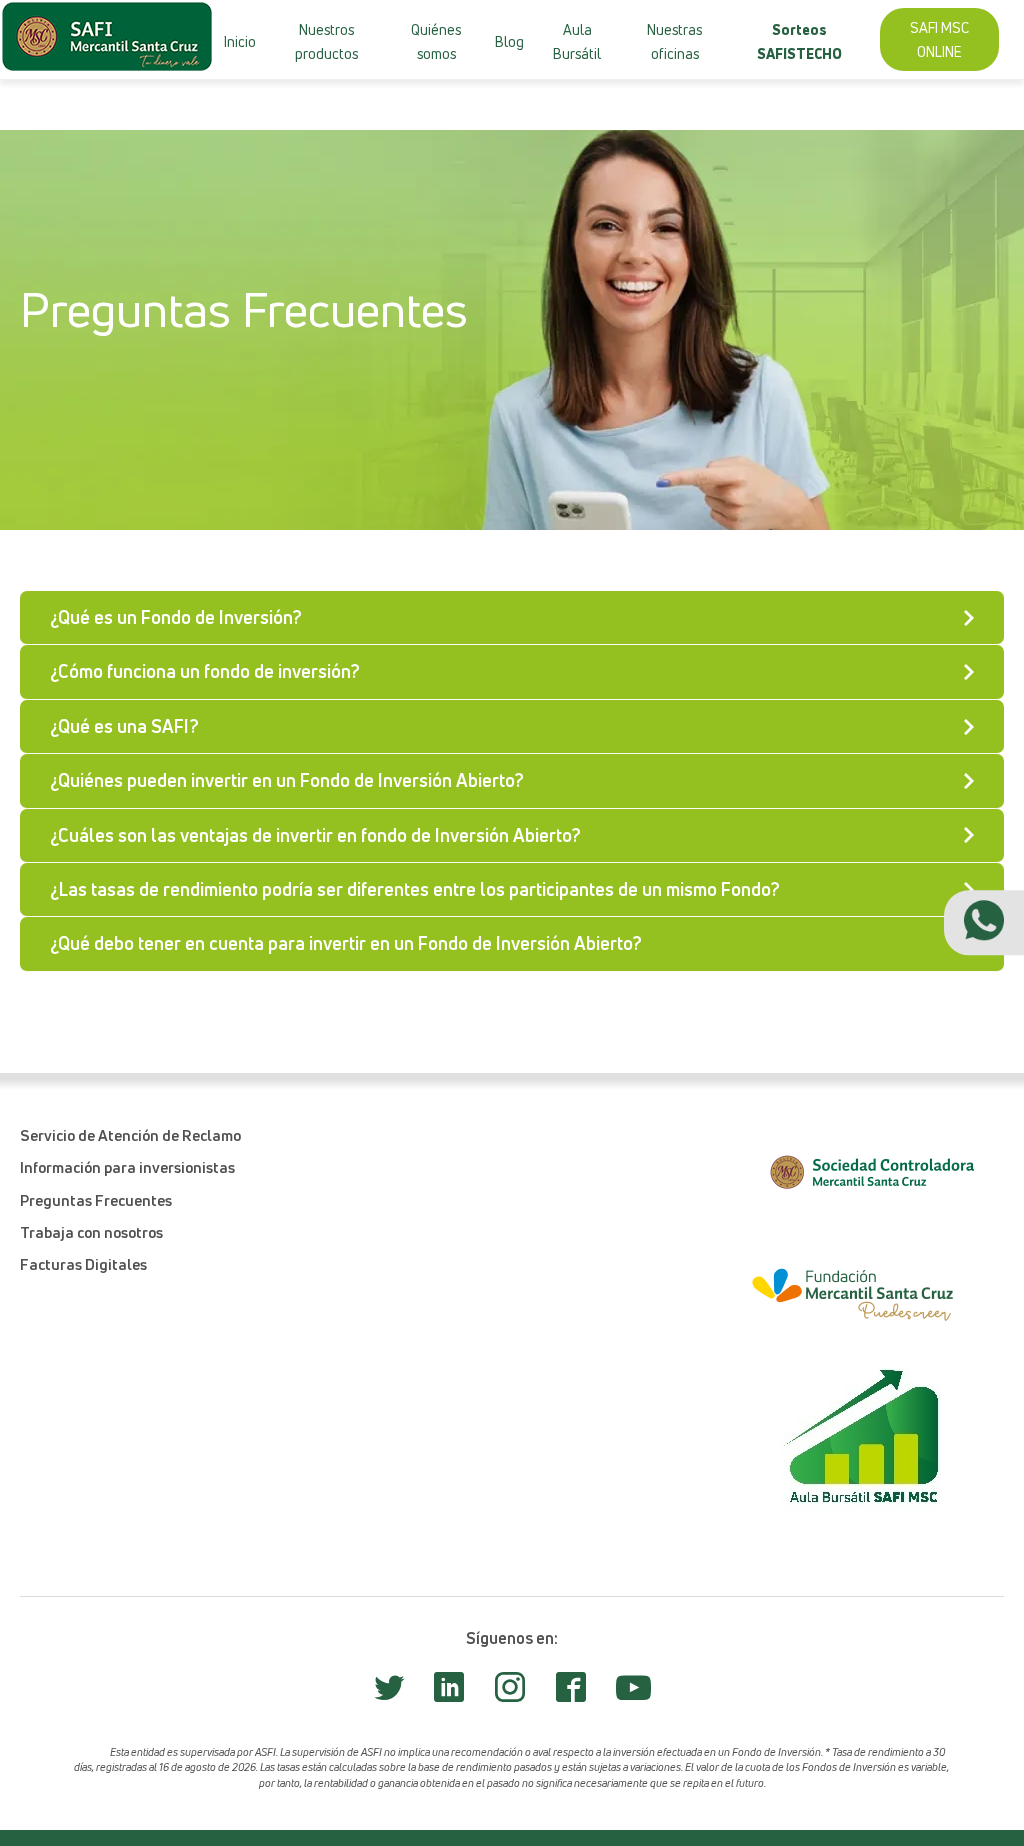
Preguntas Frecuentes (96, 1200)
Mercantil (346, 98)
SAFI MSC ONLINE (939, 39)
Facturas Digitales (83, 1264)
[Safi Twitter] (389, 1693)
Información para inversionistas (127, 1167)
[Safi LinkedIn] (449, 1693)
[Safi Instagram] (510, 1693)
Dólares (305, 100)
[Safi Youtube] (633, 1696)
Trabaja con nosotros (91, 1232)
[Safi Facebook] (571, 1693)
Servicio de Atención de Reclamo (130, 1135)
